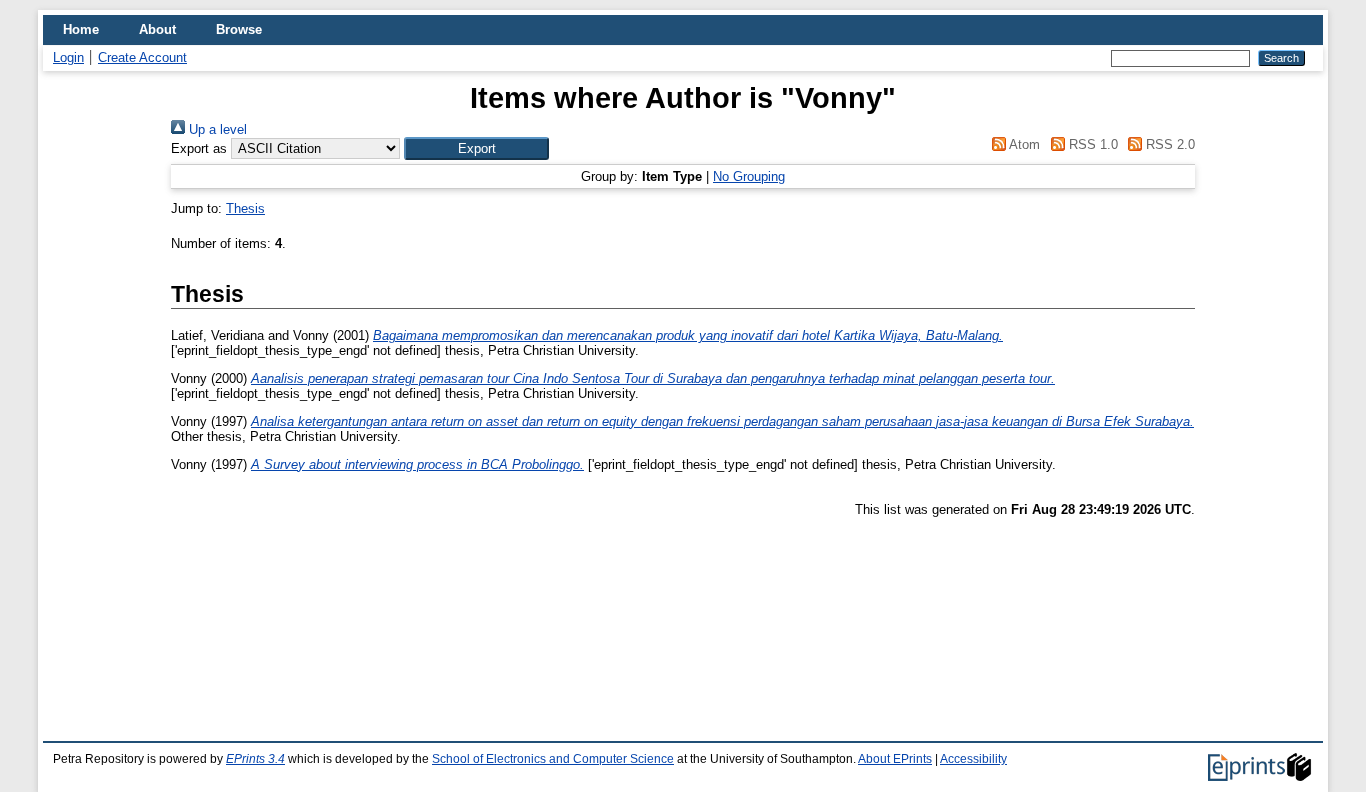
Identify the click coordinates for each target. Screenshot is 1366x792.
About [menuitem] (157, 29)
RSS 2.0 (1168, 144)
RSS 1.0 (1091, 144)
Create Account (142, 57)
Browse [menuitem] (239, 29)
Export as (199, 148)
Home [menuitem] (81, 29)
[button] (476, 148)
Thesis (245, 208)
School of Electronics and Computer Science (553, 759)
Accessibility (973, 759)
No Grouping (749, 176)
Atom (1023, 144)
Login (68, 57)
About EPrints (895, 759)
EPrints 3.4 (255, 759)
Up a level (216, 129)
